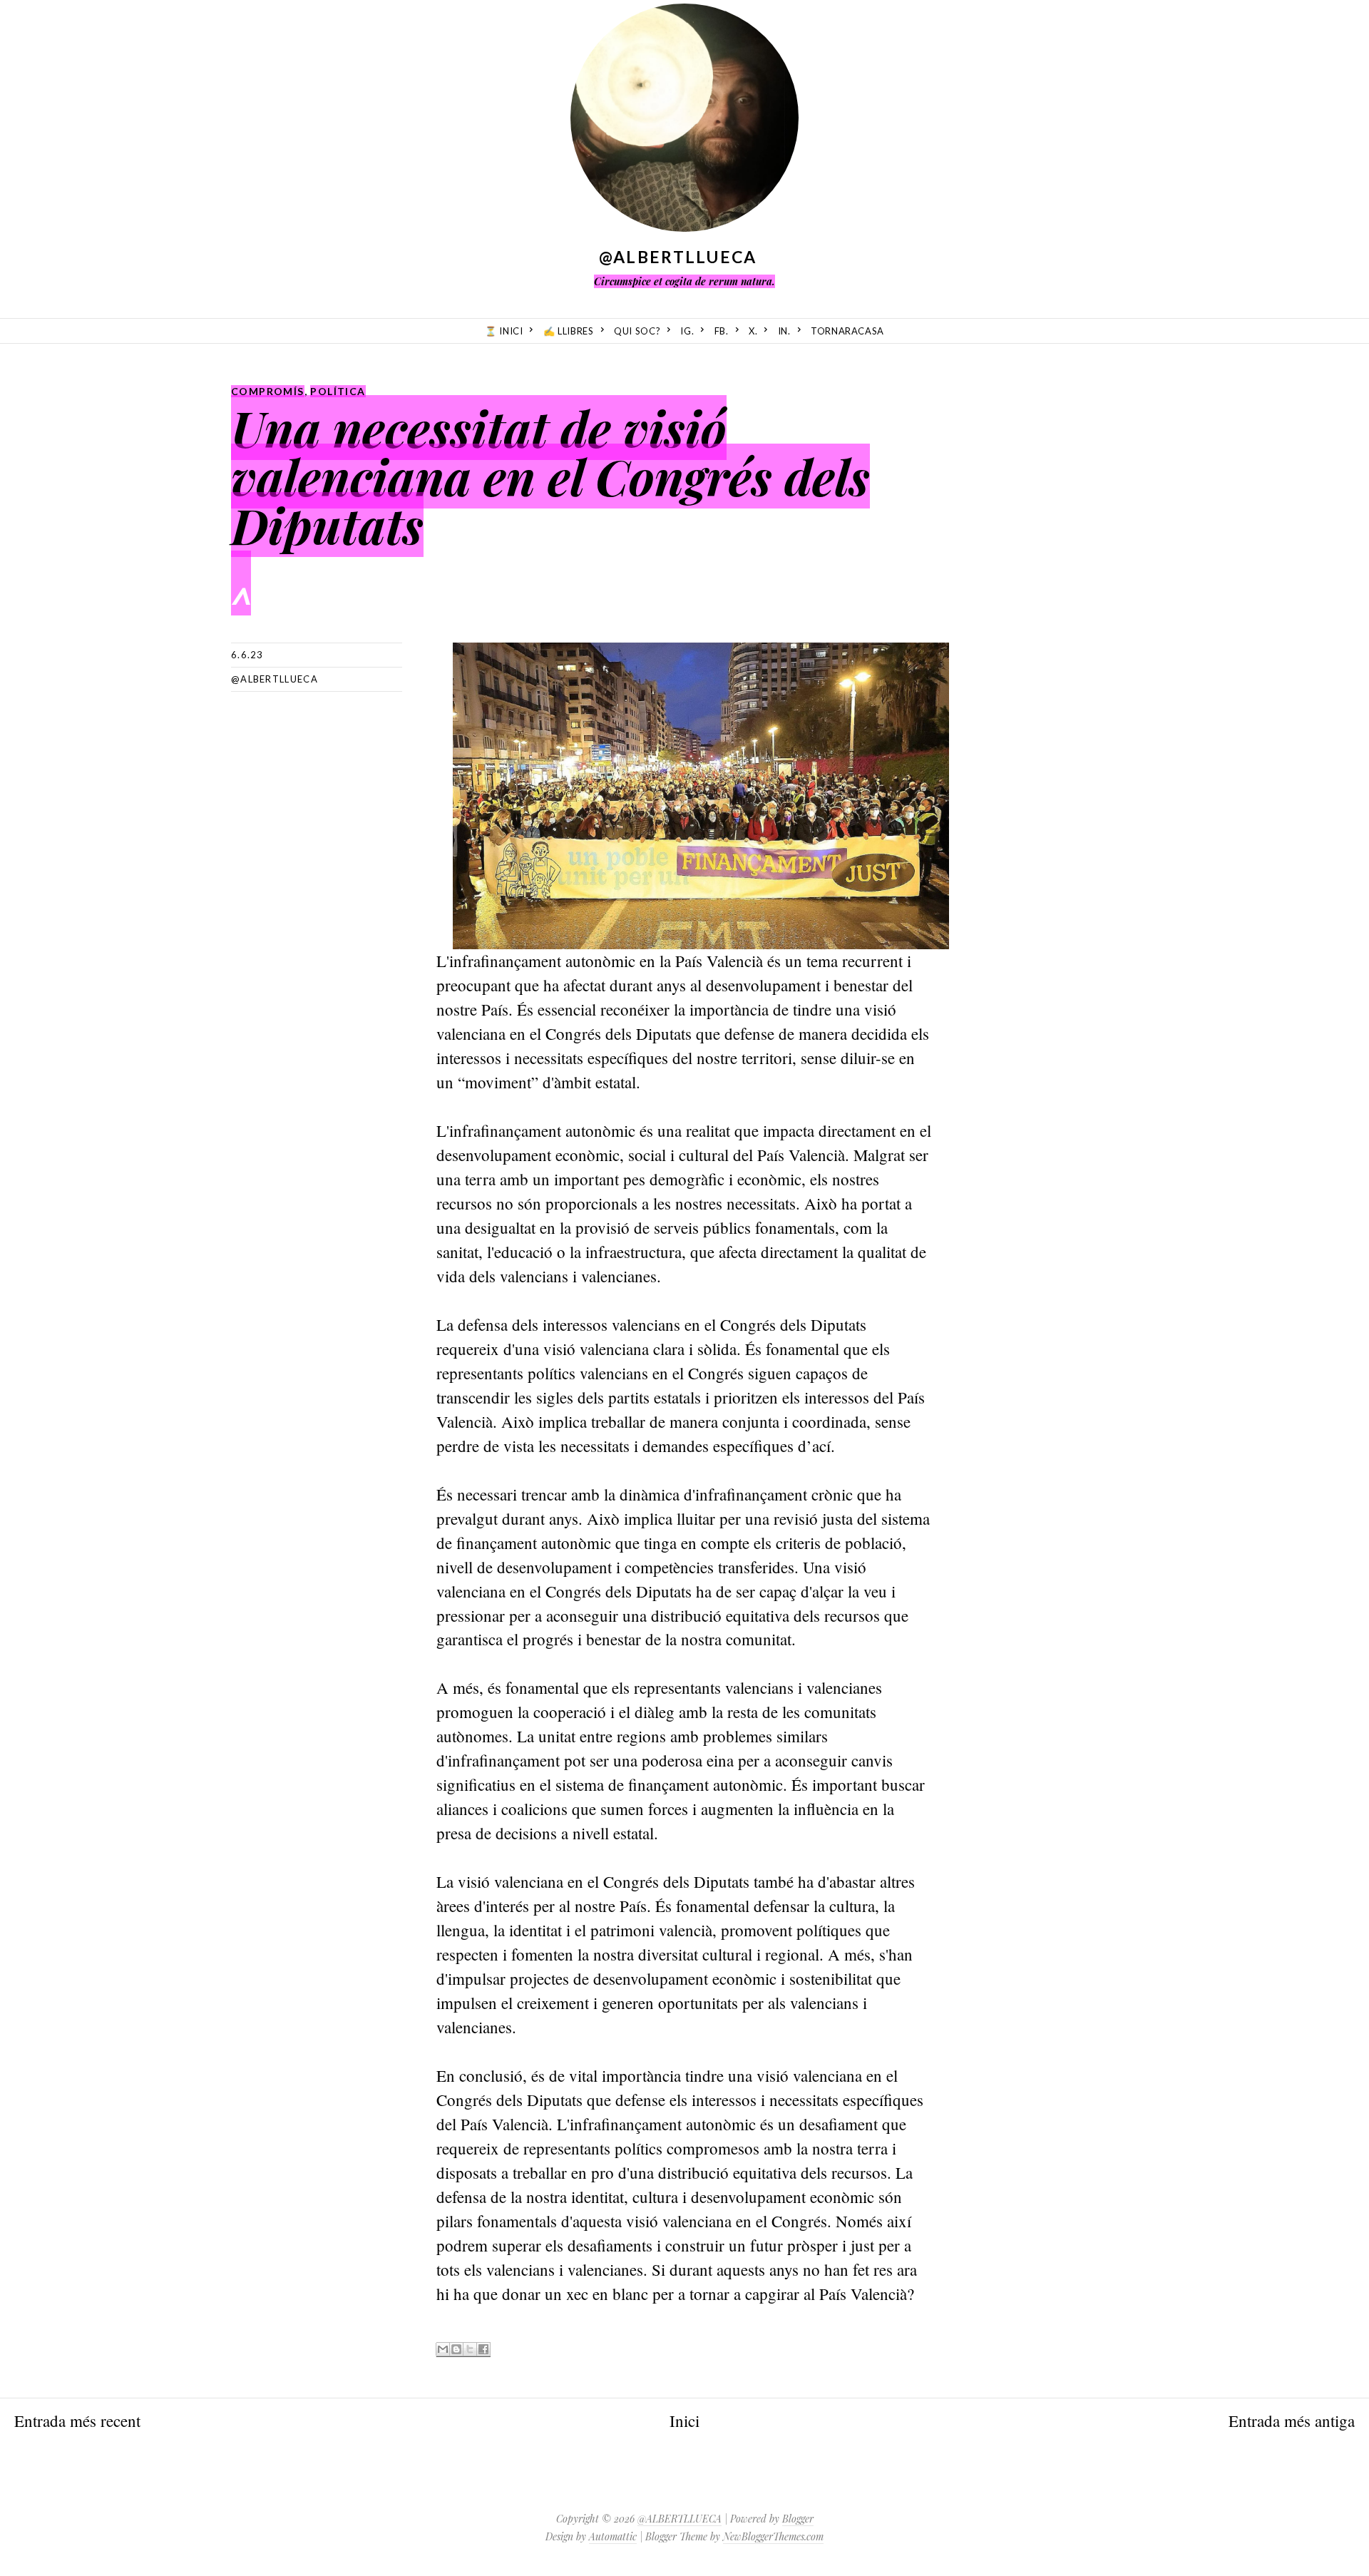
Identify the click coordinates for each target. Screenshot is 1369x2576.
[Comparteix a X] (470, 2350)
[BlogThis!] (456, 2350)
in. (784, 331)
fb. (722, 331)
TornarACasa (847, 331)
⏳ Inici (504, 331)
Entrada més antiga (1292, 2421)
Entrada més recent (77, 2421)
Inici (684, 2421)
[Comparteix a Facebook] (483, 2350)
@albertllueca (275, 679)
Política (338, 391)
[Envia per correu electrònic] (443, 2350)
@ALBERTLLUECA (678, 257)
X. (753, 331)
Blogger (798, 2519)
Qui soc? (637, 331)
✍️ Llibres (569, 331)
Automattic (613, 2536)
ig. (687, 331)
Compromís (268, 391)
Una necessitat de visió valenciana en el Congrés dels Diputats (550, 476)
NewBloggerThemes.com (773, 2536)
